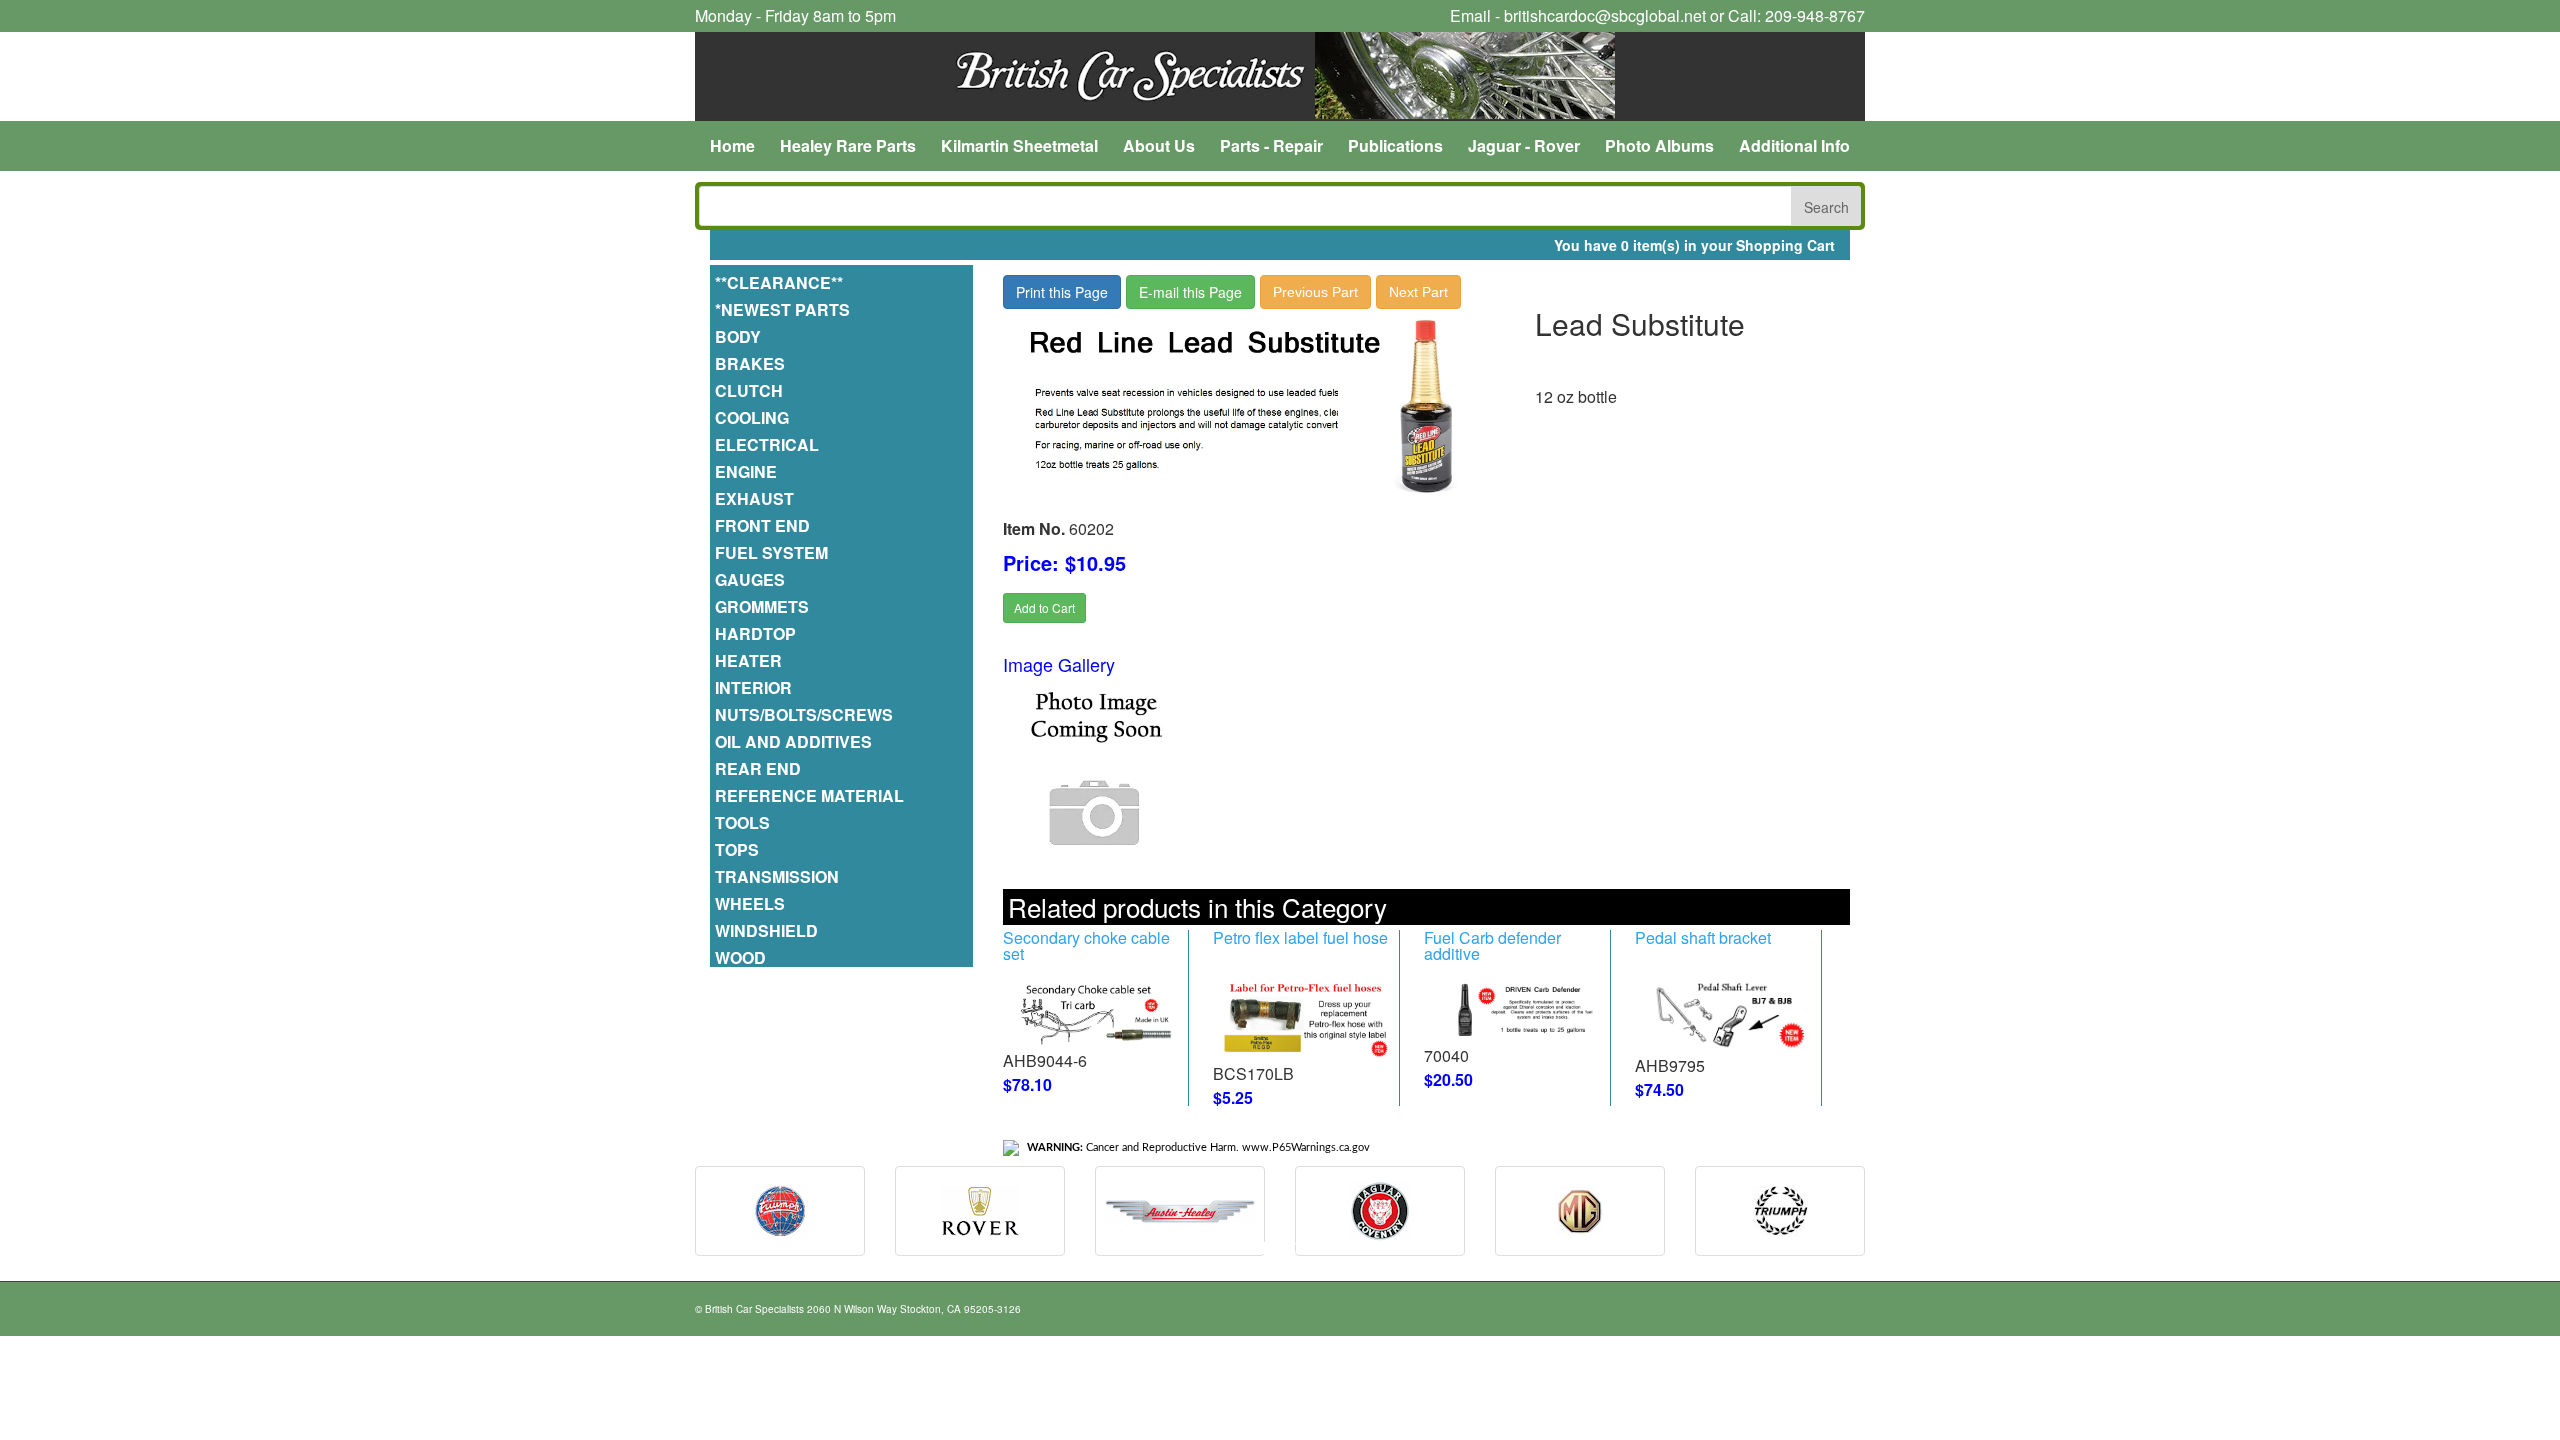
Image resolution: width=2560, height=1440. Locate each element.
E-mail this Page (1190, 292)
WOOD (742, 958)
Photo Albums (1659, 145)
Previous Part (1315, 292)
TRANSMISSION (779, 877)
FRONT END (764, 526)
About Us (1159, 145)
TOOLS (744, 823)
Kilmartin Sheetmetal (1019, 145)
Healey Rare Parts (848, 145)
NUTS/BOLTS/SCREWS (806, 715)
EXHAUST (756, 499)
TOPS (739, 850)
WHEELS (752, 904)
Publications (1395, 145)
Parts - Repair (1271, 145)
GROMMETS (764, 607)
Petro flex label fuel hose (1300, 937)
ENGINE (748, 472)
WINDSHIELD (768, 931)
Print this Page (1062, 292)
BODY (740, 337)
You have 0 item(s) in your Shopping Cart (1694, 245)
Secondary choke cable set (1086, 945)
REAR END (760, 769)
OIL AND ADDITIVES (795, 742)
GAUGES (752, 580)
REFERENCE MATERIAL (811, 796)
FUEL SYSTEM (773, 553)
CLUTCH (751, 391)
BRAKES (752, 364)
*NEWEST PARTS (784, 310)
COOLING (754, 418)
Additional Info (1794, 145)
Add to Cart (1044, 607)
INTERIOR (755, 688)
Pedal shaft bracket (1703, 937)
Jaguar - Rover (1524, 145)
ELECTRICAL (769, 445)
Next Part (1418, 292)
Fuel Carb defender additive (1492, 945)
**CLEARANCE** (781, 283)
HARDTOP (757, 634)
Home (732, 145)
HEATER (750, 661)
